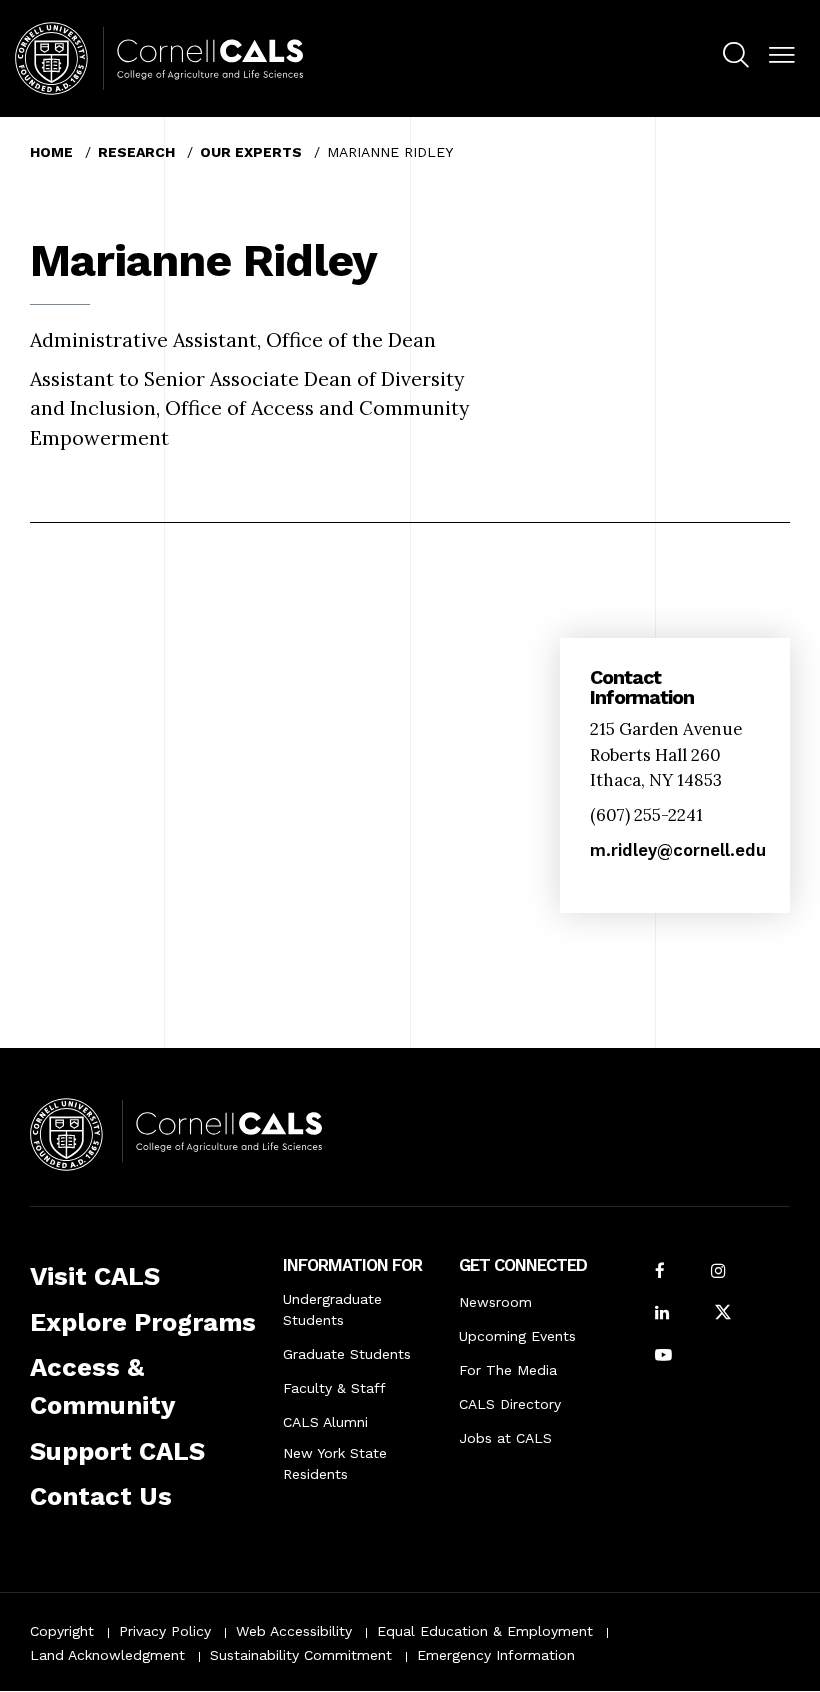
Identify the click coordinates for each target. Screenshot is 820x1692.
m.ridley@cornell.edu (678, 850)
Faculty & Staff (334, 1388)
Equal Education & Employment (485, 1631)
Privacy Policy (165, 1631)
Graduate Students (347, 1354)
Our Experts (251, 152)
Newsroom (495, 1302)
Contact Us (101, 1496)
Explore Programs (143, 1322)
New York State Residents (335, 1463)
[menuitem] (736, 58)
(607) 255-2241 (646, 815)
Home (51, 152)
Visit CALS (95, 1276)
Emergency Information (496, 1655)
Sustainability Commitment (301, 1655)
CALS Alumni (325, 1422)
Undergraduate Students (332, 1309)
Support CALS (117, 1451)
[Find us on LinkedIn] (662, 1314)
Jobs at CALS (505, 1438)
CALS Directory (510, 1404)
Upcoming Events (517, 1336)
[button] (782, 56)
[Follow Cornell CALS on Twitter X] (723, 1314)
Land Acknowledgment (107, 1655)
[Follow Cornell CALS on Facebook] (660, 1272)
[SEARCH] (736, 56)
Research (136, 152)
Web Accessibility (294, 1631)
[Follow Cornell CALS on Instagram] (718, 1272)
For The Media (508, 1370)
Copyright (62, 1631)
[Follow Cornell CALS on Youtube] (663, 1356)
